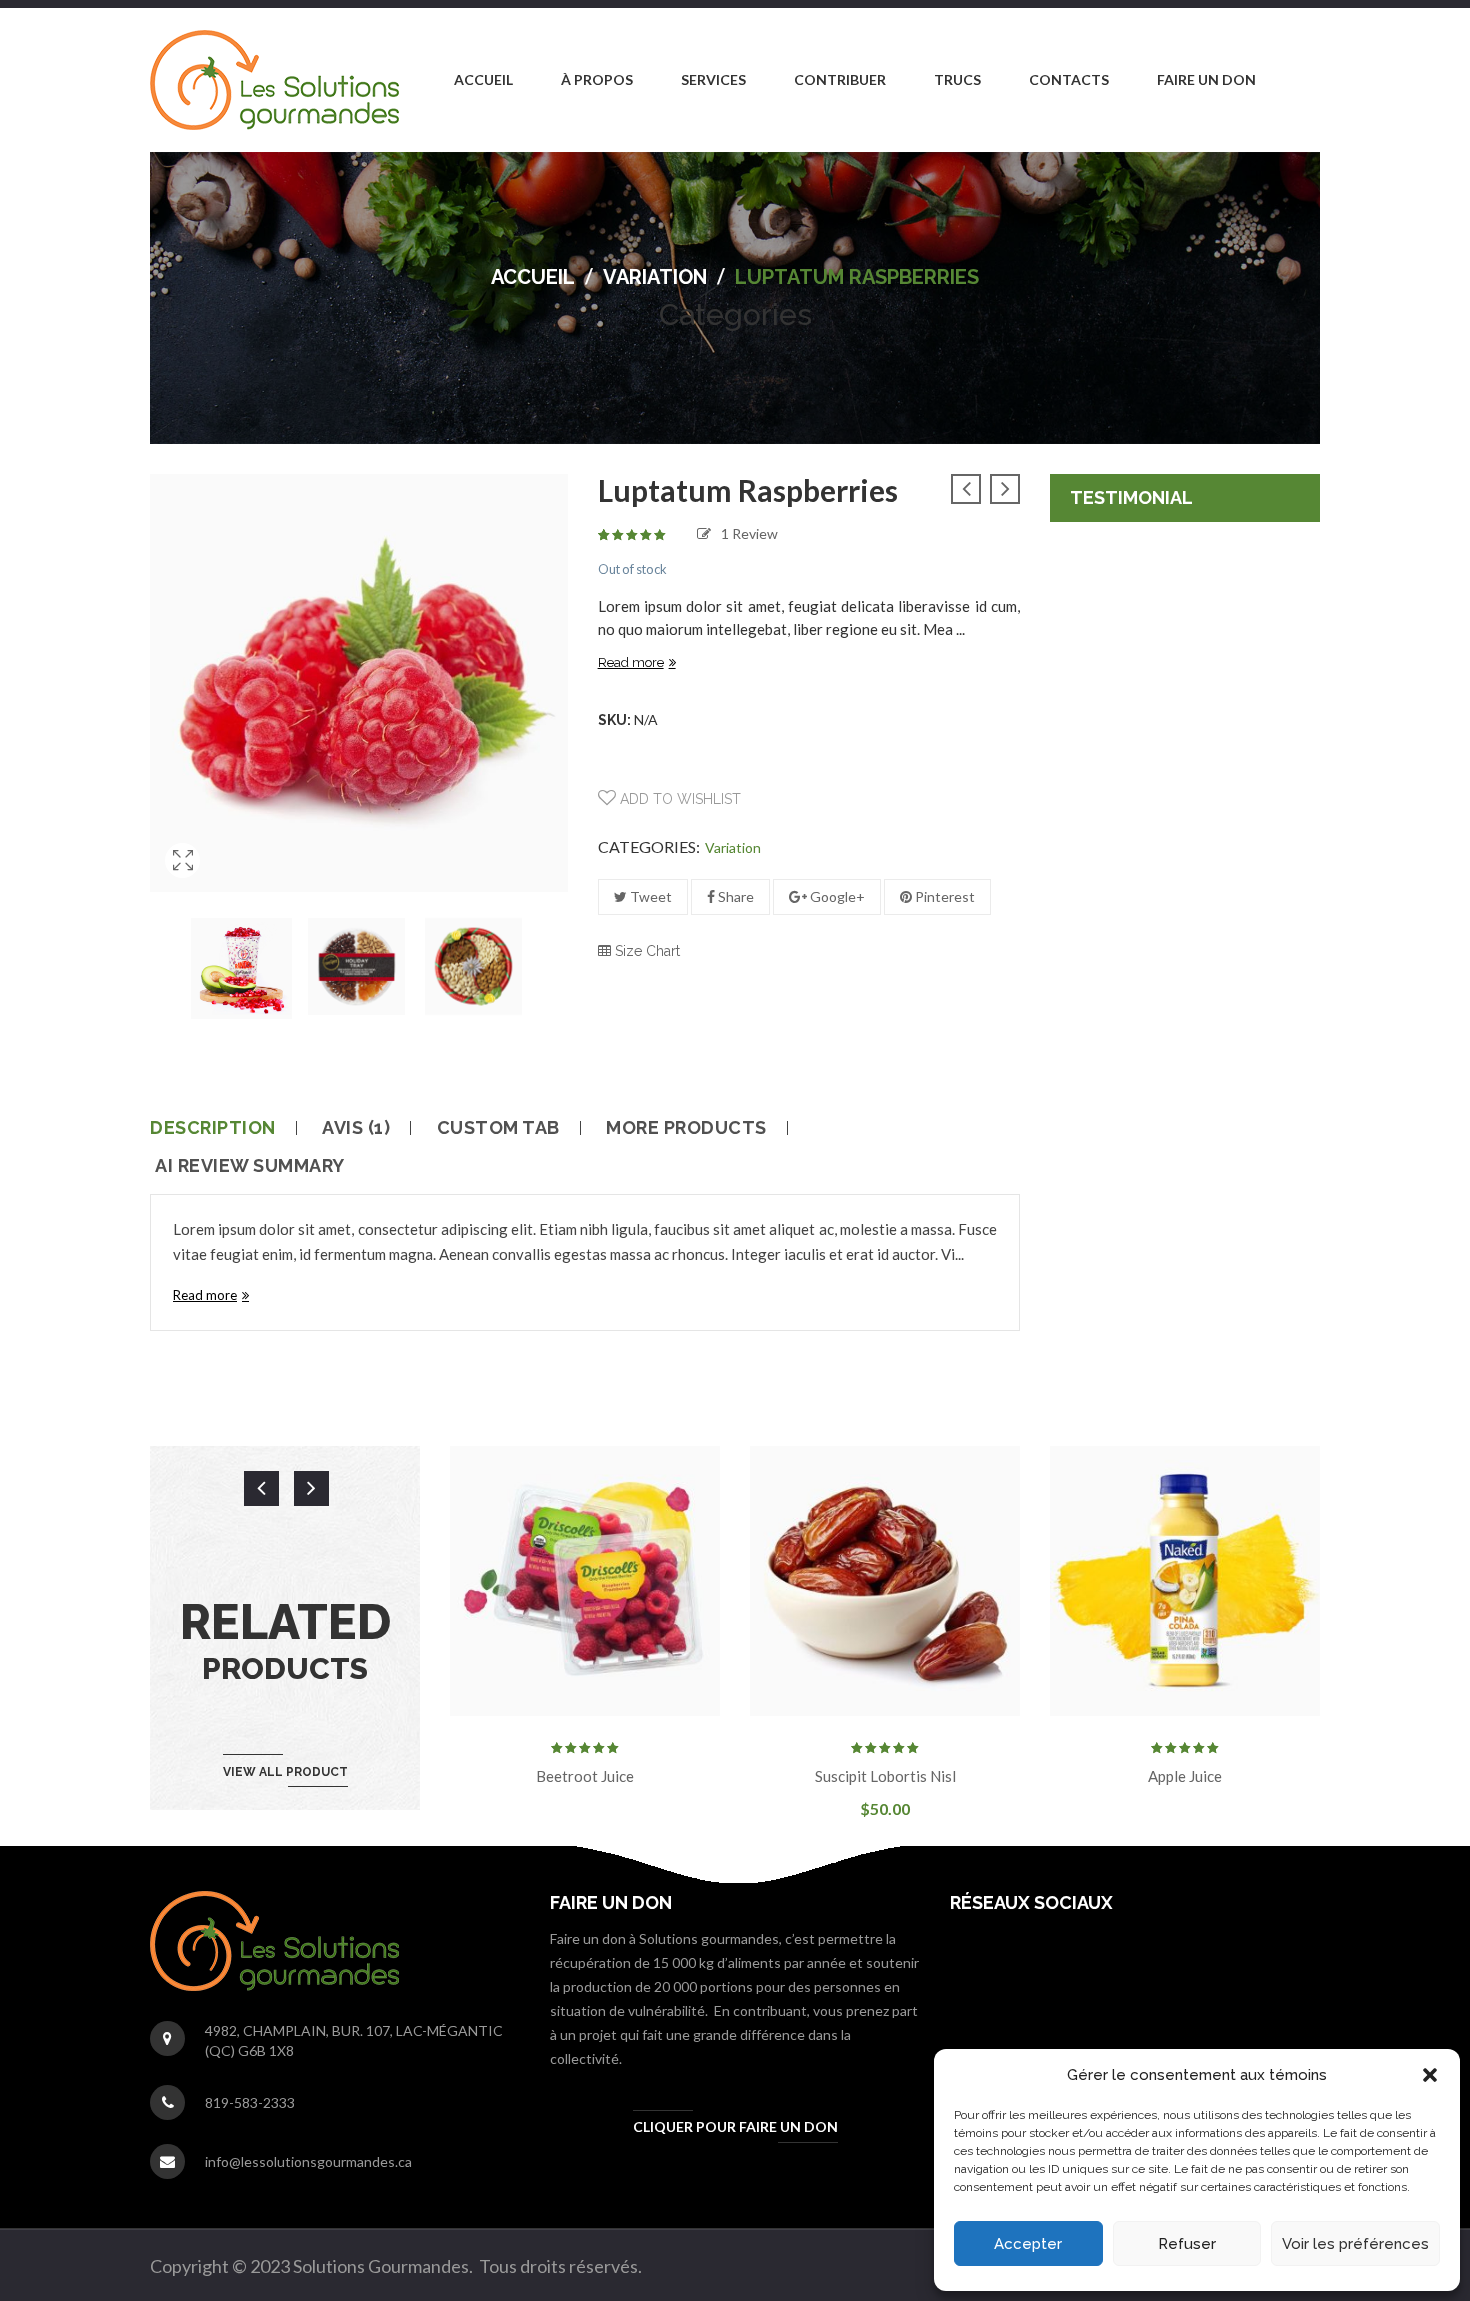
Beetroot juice (585, 1776)
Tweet (649, 896)
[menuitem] (483, 80)
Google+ (836, 896)
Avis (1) (356, 1128)
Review (749, 533)
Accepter (1028, 2244)
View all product (285, 1772)
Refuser (1187, 2244)
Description (213, 1128)
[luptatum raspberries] (182, 885)
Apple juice (1185, 1776)
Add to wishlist (678, 799)
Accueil (533, 277)
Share (734, 896)
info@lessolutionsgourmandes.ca (308, 2161)
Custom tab (498, 1128)
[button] (1430, 2075)
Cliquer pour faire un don (735, 2126)
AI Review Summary (250, 1166)
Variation (655, 277)
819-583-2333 (250, 2102)
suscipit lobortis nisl (885, 1776)
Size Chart (645, 951)
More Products (686, 1128)
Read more (631, 662)
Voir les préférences (1355, 2244)
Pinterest (943, 896)
